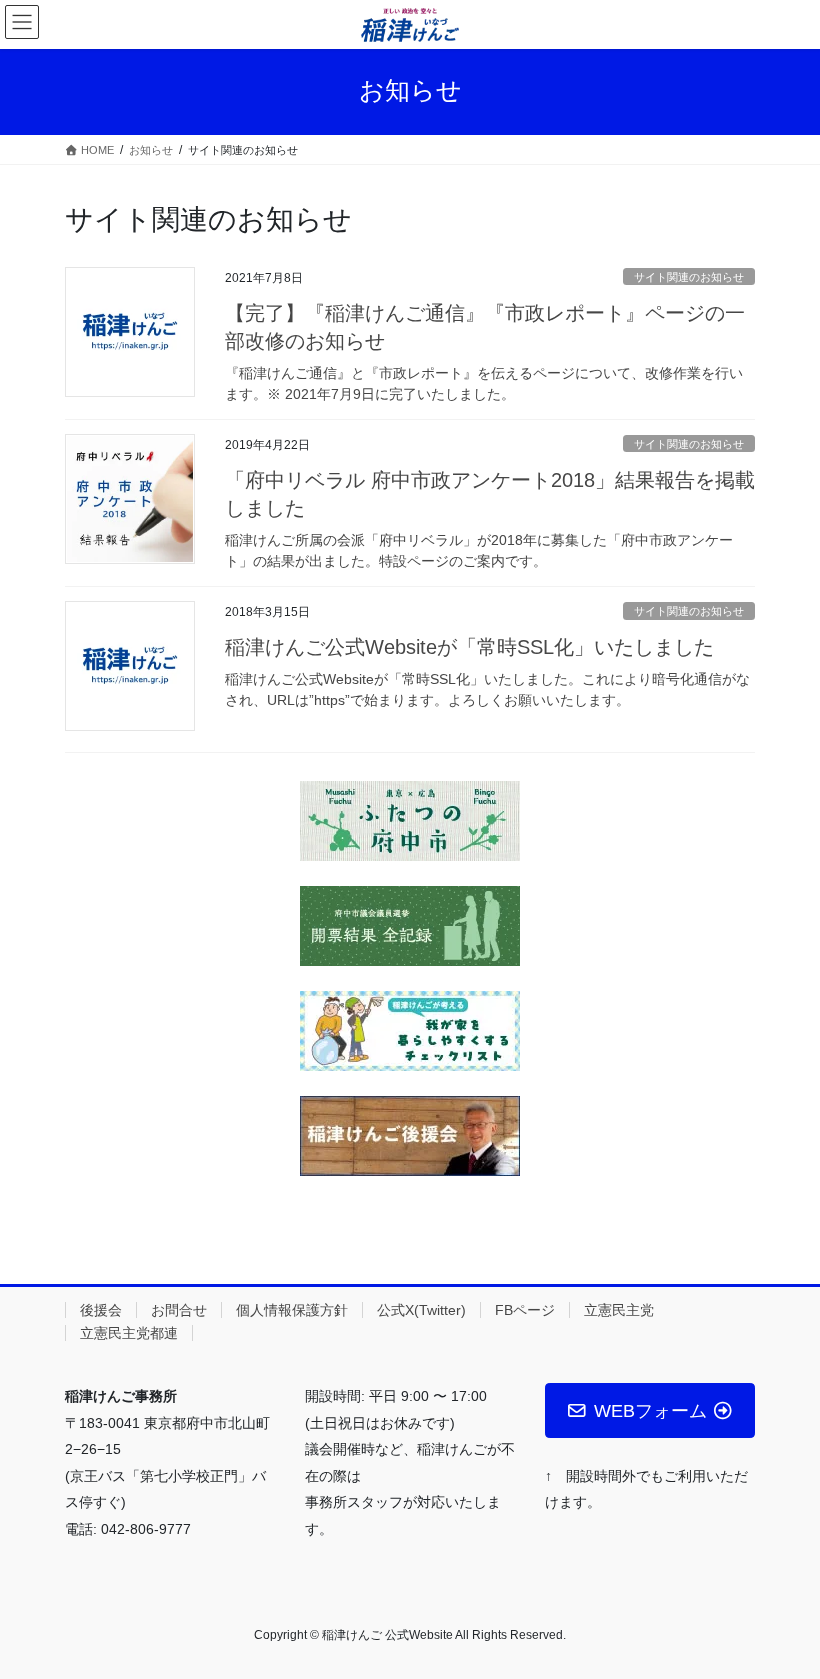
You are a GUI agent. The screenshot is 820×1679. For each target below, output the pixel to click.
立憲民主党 (619, 1310)
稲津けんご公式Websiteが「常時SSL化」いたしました (469, 647)
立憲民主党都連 (129, 1333)
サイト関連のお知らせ (689, 277)
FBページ (525, 1310)
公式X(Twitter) (421, 1310)
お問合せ (179, 1310)
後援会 (101, 1310)
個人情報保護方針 (292, 1310)
